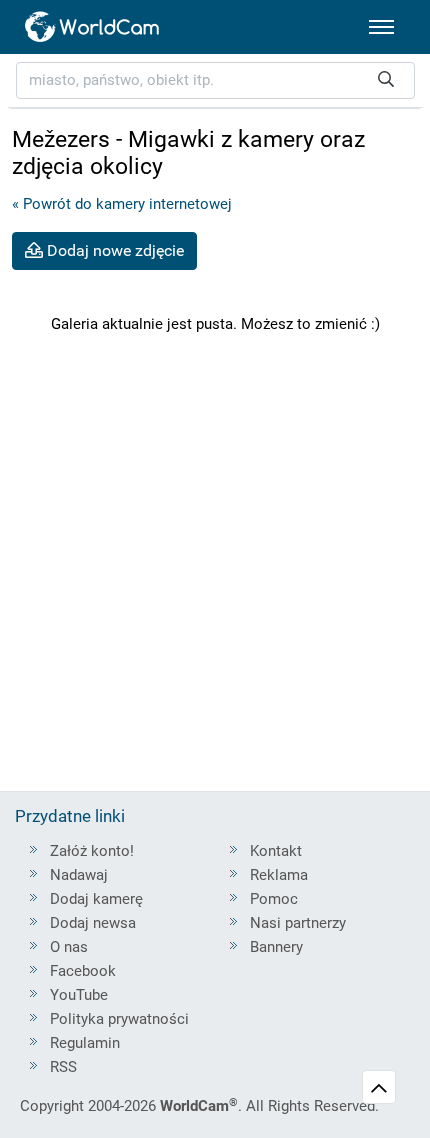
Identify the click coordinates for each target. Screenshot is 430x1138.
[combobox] (215, 80)
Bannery (276, 947)
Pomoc (274, 899)
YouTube (79, 995)
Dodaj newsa (93, 923)
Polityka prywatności (119, 1019)
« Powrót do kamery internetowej (122, 204)
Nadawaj (79, 875)
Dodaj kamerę (96, 899)
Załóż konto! (92, 851)
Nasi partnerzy (298, 923)
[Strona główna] (93, 27)
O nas (69, 947)
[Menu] (381, 27)
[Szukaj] (386, 80)
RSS (63, 1067)
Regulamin (85, 1043)
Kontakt (276, 851)
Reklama (279, 875)
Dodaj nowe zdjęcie (113, 250)
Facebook (83, 971)
